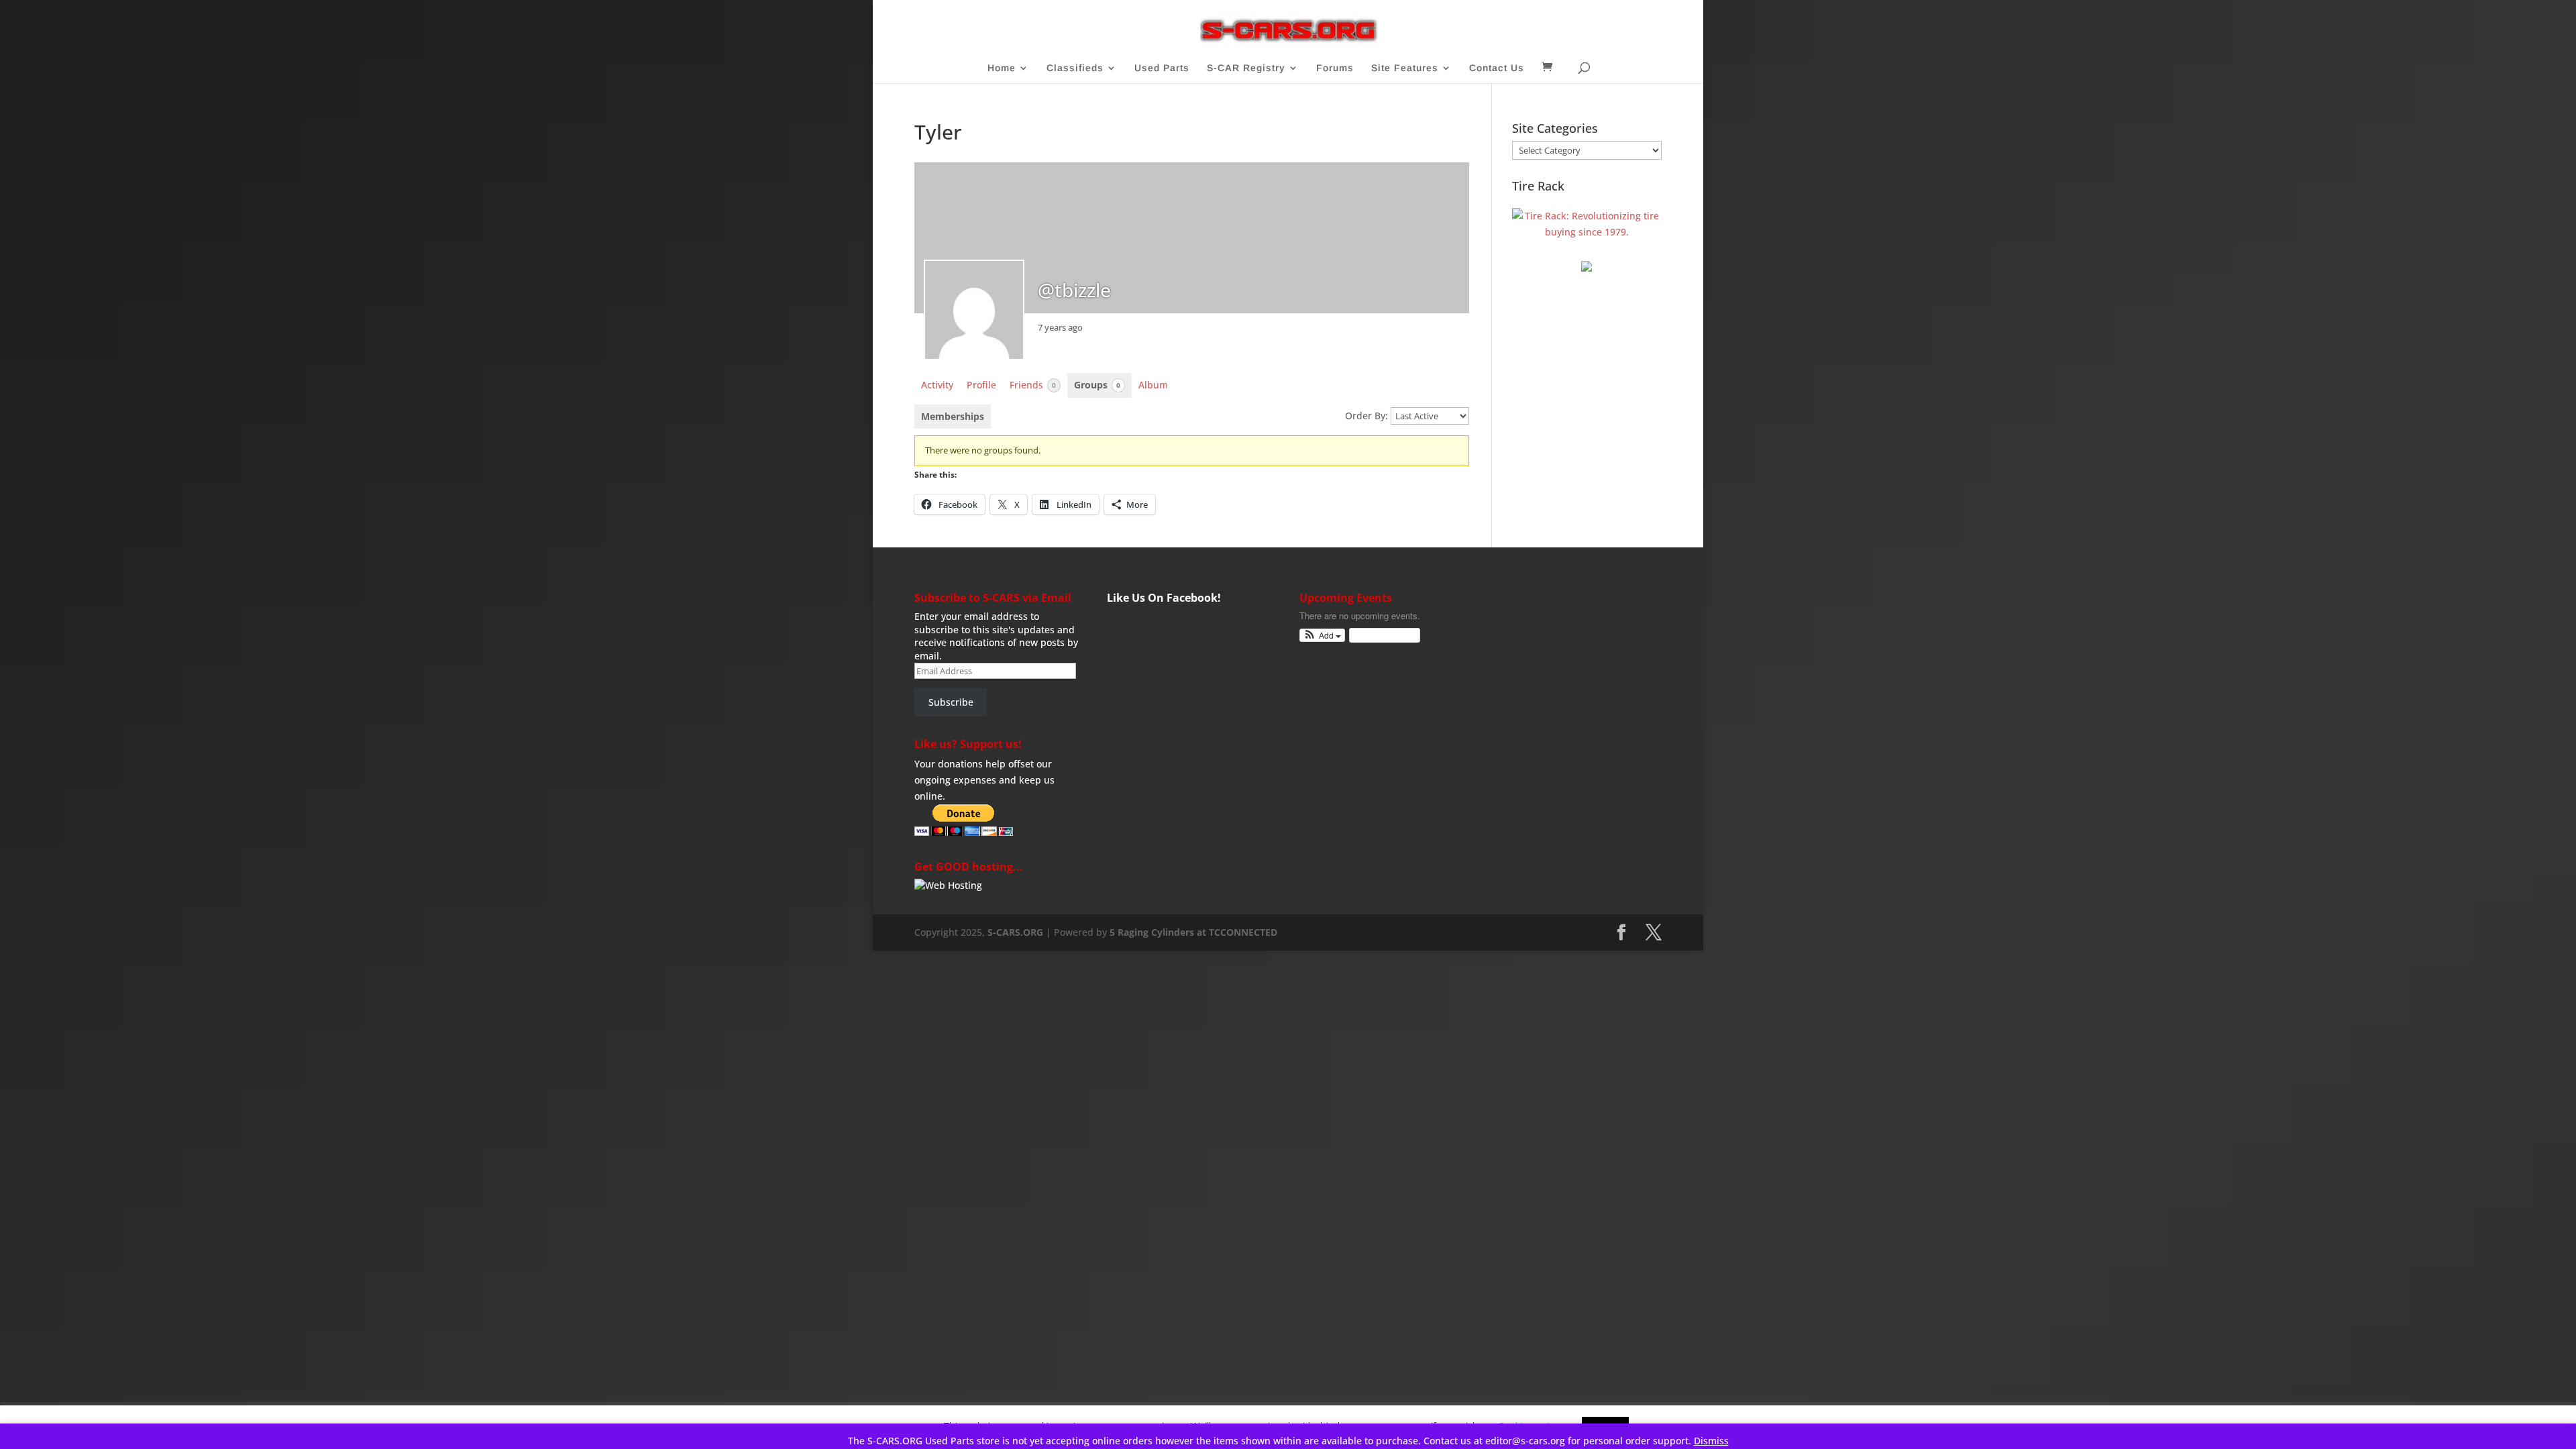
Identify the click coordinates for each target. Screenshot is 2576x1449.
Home (1002, 68)
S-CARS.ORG (1015, 932)
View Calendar (1381, 635)
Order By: (1366, 416)
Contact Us (1497, 68)
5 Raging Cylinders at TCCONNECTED (1193, 932)
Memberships (953, 416)
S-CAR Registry (1246, 68)
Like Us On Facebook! (1164, 598)
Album (1153, 385)
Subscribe (951, 702)
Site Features (1405, 68)
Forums (1335, 68)
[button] (1323, 636)
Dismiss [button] (1711, 1441)
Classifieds (1075, 68)
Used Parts (1162, 68)
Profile (981, 385)
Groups (1097, 385)
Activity (937, 385)
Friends (1033, 385)
